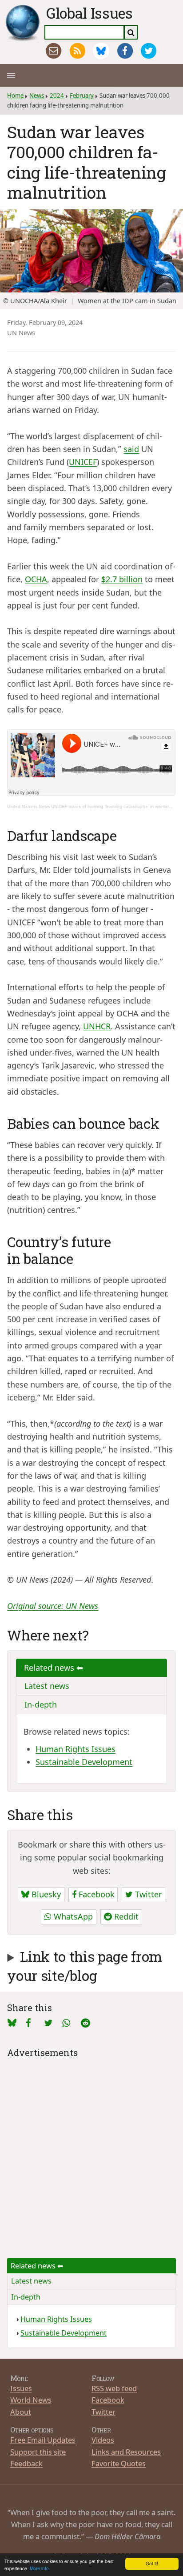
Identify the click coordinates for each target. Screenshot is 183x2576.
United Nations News (28, 806)
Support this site (38, 2452)
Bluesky (45, 1894)
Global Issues (90, 13)
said (131, 449)
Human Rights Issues (76, 1749)
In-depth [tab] (41, 1704)
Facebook (95, 1894)
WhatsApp (72, 1916)
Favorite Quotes (119, 2463)
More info (39, 2568)
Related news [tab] (50, 1668)
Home (15, 96)
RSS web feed (114, 2388)
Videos (103, 2440)
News (37, 96)
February (82, 96)
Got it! (152, 2563)
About (21, 2412)
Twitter (147, 1894)
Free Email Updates (43, 2440)
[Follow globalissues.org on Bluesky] (101, 51)
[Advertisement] (91, 2152)
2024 (57, 96)
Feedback (26, 2463)
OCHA (36, 579)
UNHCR (97, 1026)
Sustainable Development (84, 1762)
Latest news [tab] (47, 1686)
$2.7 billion (122, 579)
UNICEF (83, 462)
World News (31, 2400)
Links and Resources (126, 2452)
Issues (21, 2388)
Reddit (125, 1916)
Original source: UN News (53, 1606)
